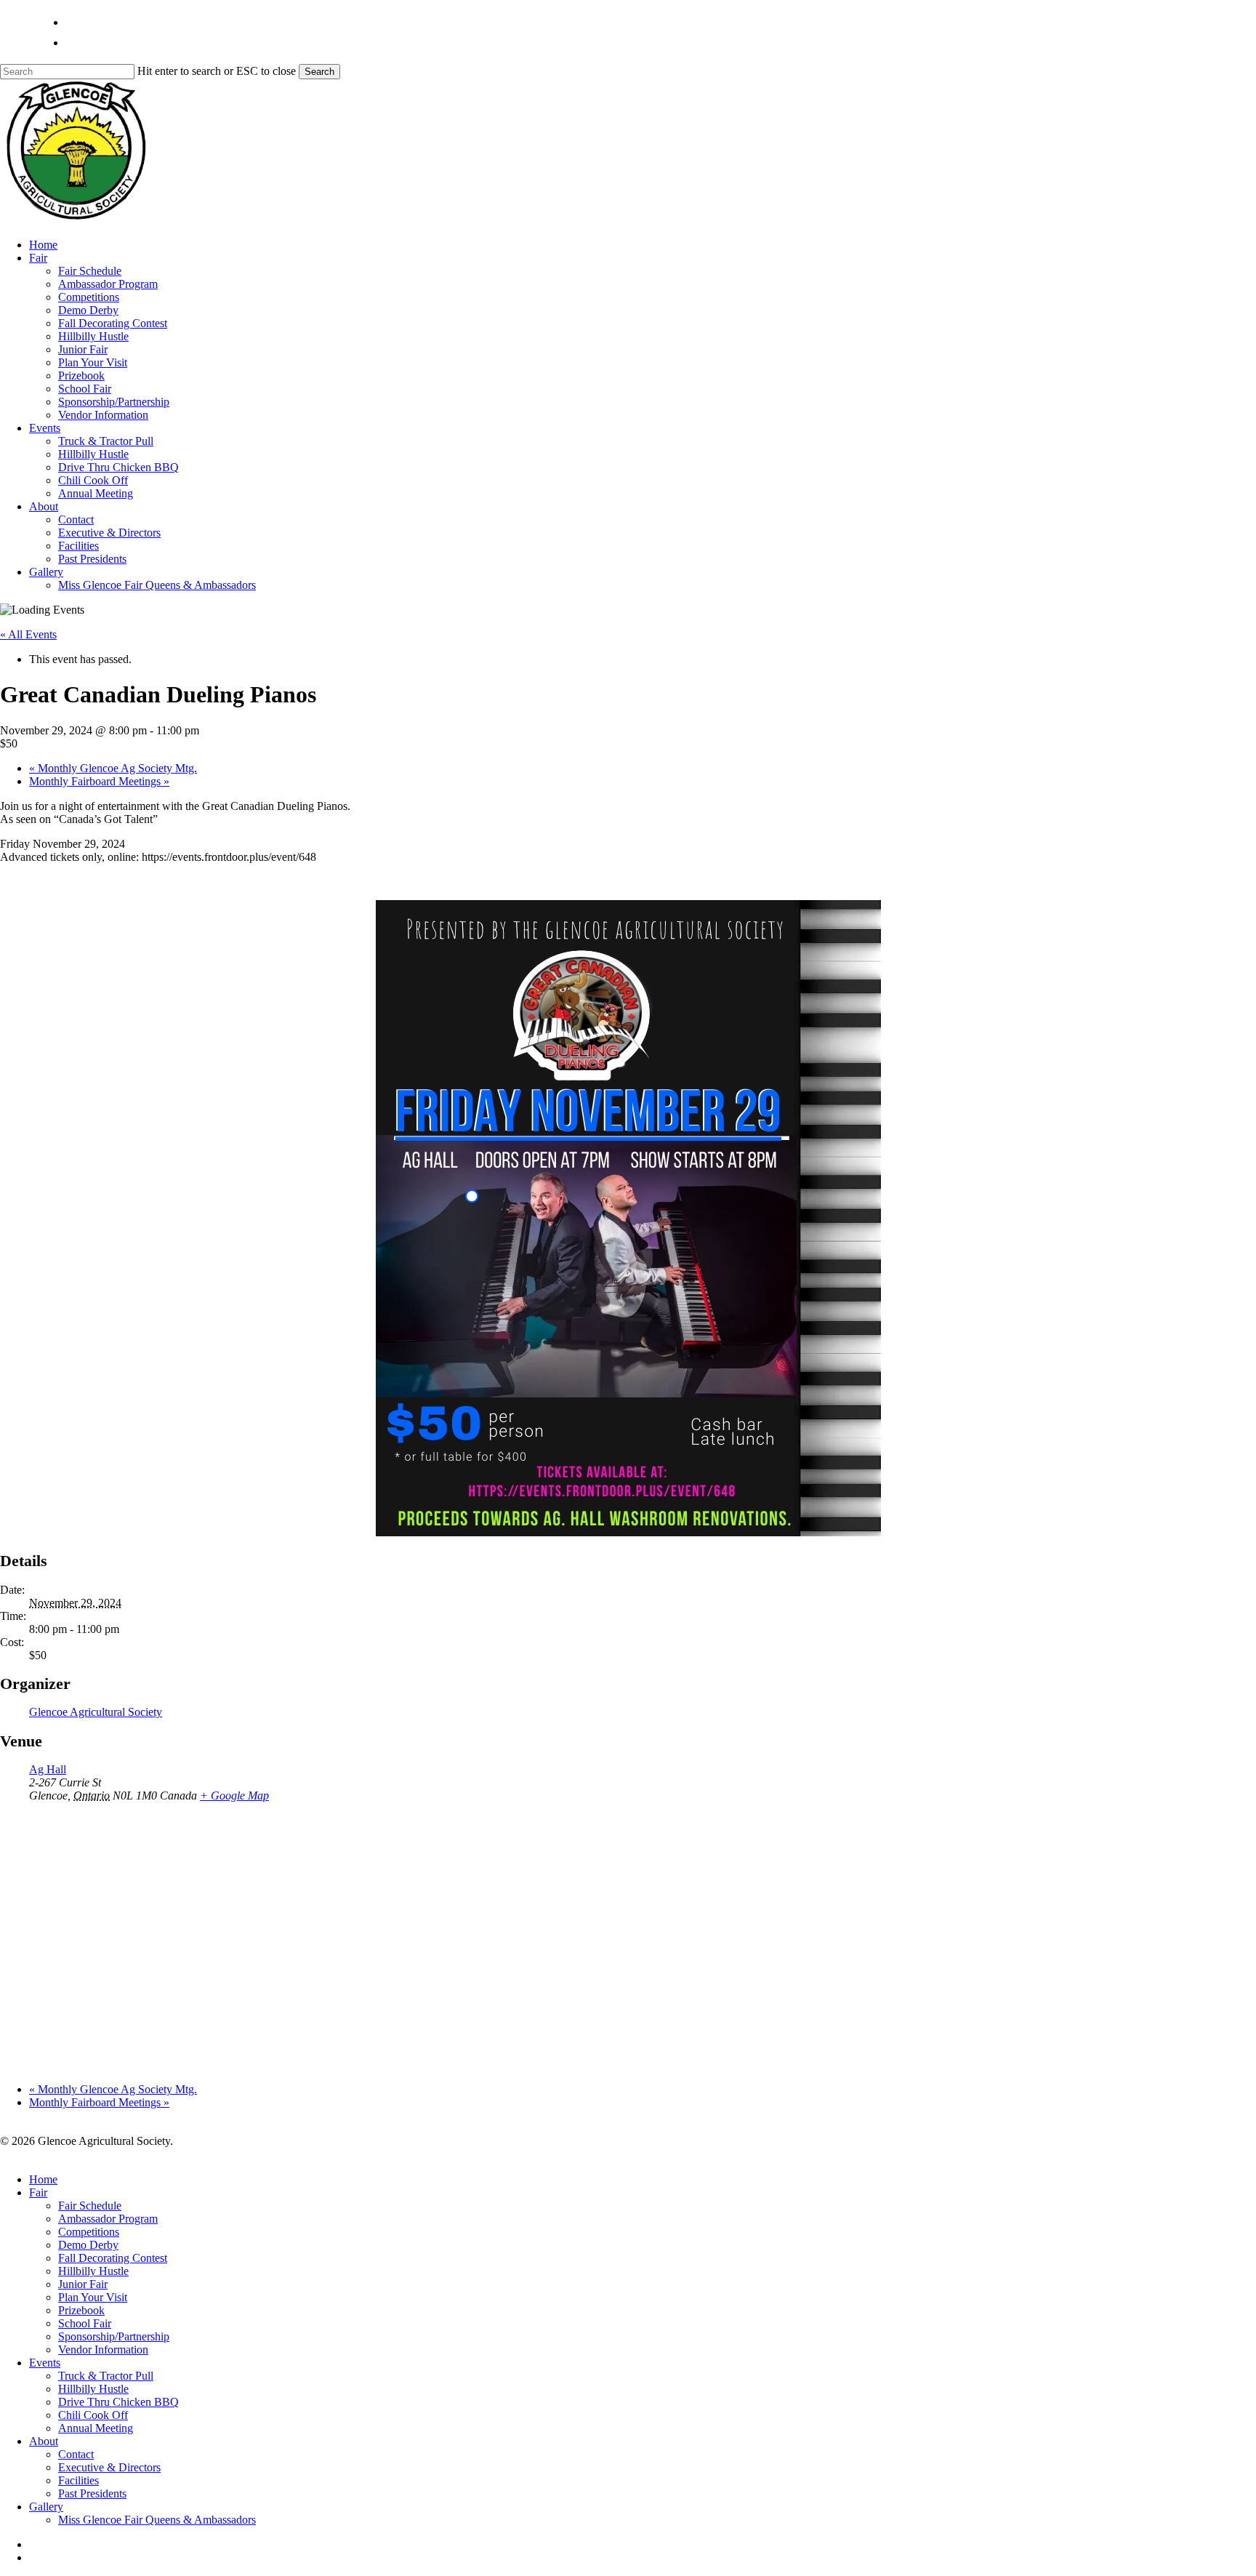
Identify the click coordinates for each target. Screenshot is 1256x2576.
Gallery (46, 2507)
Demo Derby (88, 2245)
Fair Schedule (90, 2206)
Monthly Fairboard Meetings (99, 781)
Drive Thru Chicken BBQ (118, 2402)
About (44, 2441)
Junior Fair (83, 2284)
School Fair (85, 2323)
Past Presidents (92, 2493)
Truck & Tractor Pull (106, 2376)
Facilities (78, 2480)
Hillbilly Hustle (93, 2271)
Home (43, 2179)
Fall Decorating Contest (113, 2258)
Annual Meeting (96, 2428)
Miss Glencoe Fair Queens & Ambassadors (157, 2520)
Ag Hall (48, 1769)
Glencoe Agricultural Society (96, 1712)
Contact (76, 2454)
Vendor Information (103, 2350)
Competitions (89, 2232)
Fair (38, 2192)
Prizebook (81, 2310)
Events (45, 2363)
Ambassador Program (108, 2219)
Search (319, 72)
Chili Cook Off (93, 2415)
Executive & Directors (109, 2467)
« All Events (28, 634)
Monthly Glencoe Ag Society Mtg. (113, 768)
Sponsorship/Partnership (114, 2336)
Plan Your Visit (93, 2297)
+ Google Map (234, 1795)
